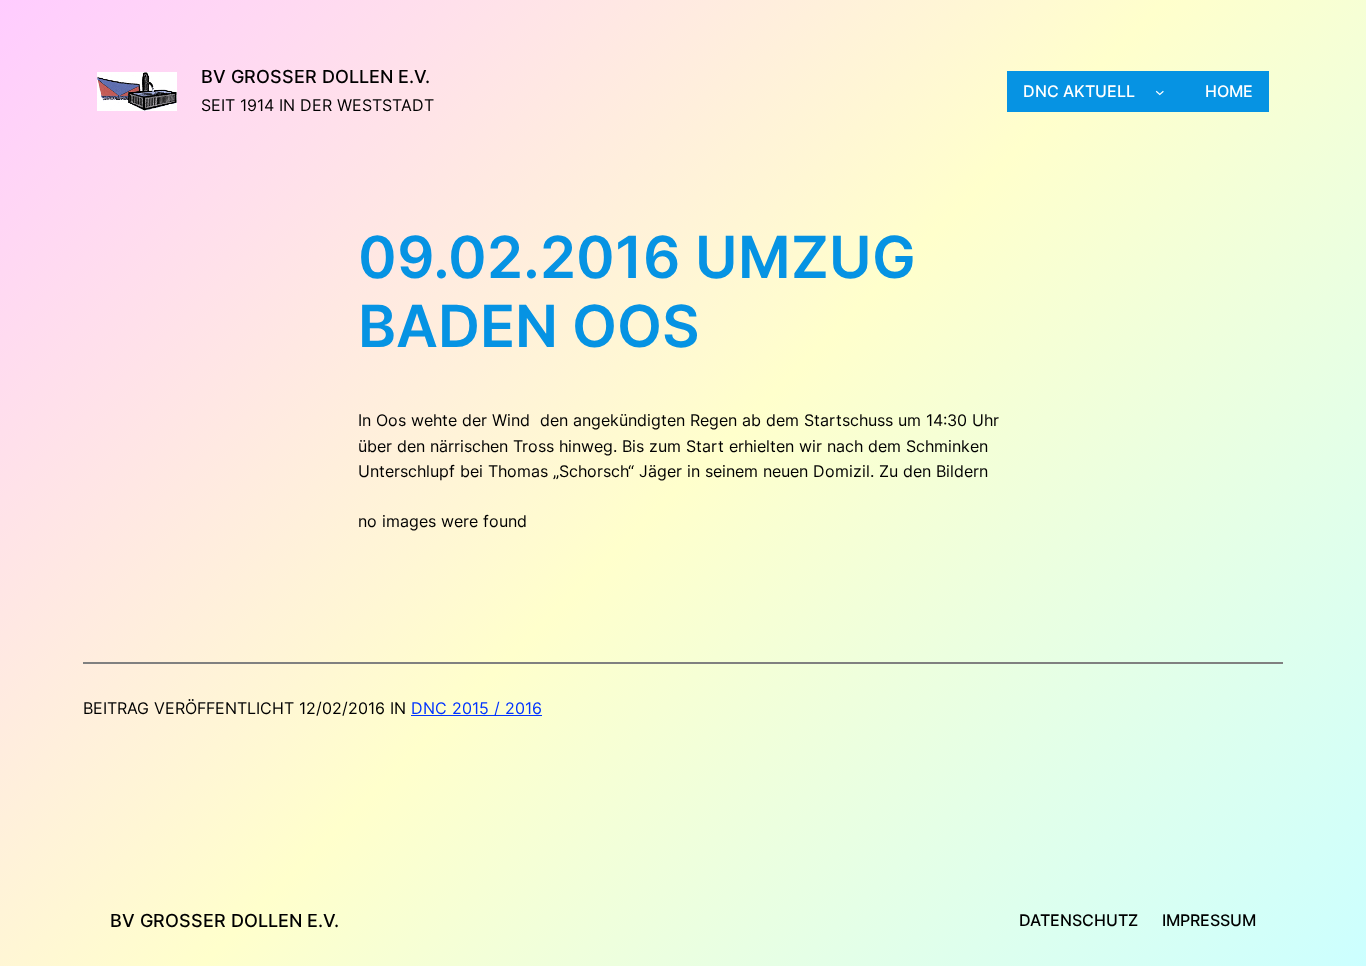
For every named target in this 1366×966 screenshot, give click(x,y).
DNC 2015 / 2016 (476, 708)
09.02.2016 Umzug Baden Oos (637, 292)
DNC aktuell (1079, 91)
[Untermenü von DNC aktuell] (1160, 92)
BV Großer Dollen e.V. (315, 76)
